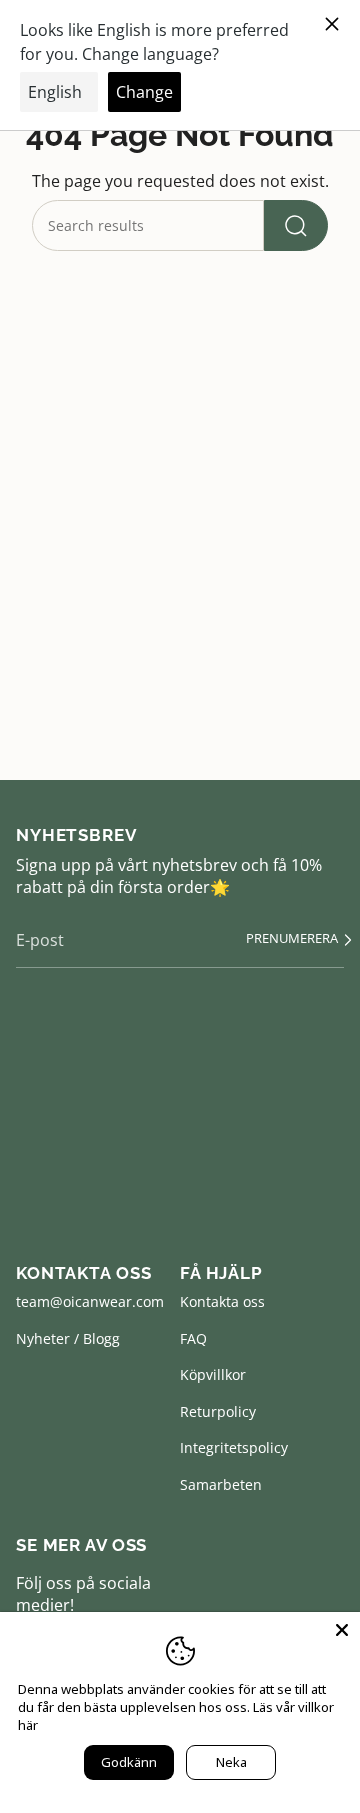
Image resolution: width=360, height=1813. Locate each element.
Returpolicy (218, 1411)
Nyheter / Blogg (68, 1338)
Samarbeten (221, 1484)
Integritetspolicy (234, 1447)
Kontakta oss (222, 1301)
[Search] (296, 225)
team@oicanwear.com (90, 1301)
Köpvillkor (213, 1374)
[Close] (342, 1630)
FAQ (193, 1338)
